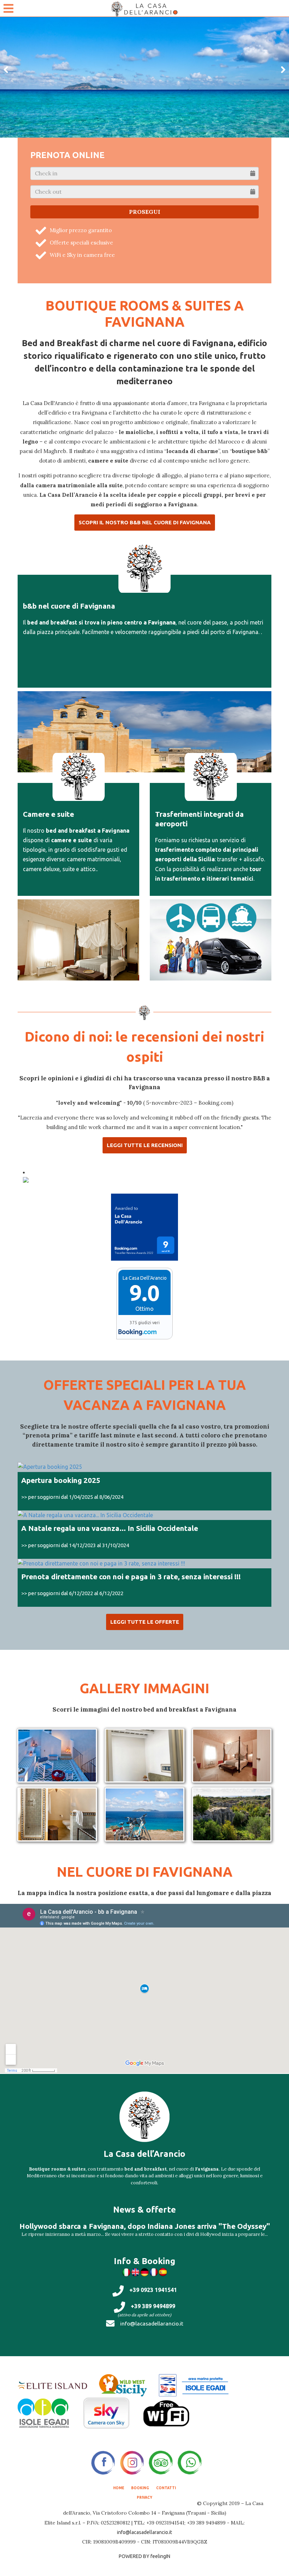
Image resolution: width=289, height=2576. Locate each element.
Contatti (166, 2488)
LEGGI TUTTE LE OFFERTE (145, 1622)
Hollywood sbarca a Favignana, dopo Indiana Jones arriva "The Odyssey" (145, 2226)
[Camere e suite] (78, 938)
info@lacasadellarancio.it (152, 2323)
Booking (140, 2488)
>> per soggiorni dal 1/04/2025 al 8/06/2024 (72, 1497)
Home (119, 2488)
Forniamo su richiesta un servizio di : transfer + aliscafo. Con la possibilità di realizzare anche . (210, 859)
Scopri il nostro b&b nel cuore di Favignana (145, 522)
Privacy (144, 2498)
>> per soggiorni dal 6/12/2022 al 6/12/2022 (72, 1593)
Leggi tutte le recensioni (145, 1145)
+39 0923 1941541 (153, 2290)
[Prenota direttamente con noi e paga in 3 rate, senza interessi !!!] (144, 1564)
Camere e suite (48, 814)
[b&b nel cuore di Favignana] (144, 730)
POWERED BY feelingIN (144, 2556)
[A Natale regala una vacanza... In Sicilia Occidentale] (144, 1515)
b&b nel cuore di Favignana (69, 606)
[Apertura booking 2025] (144, 1467)
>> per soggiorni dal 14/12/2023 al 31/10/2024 (75, 1545)
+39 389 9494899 (153, 2306)
